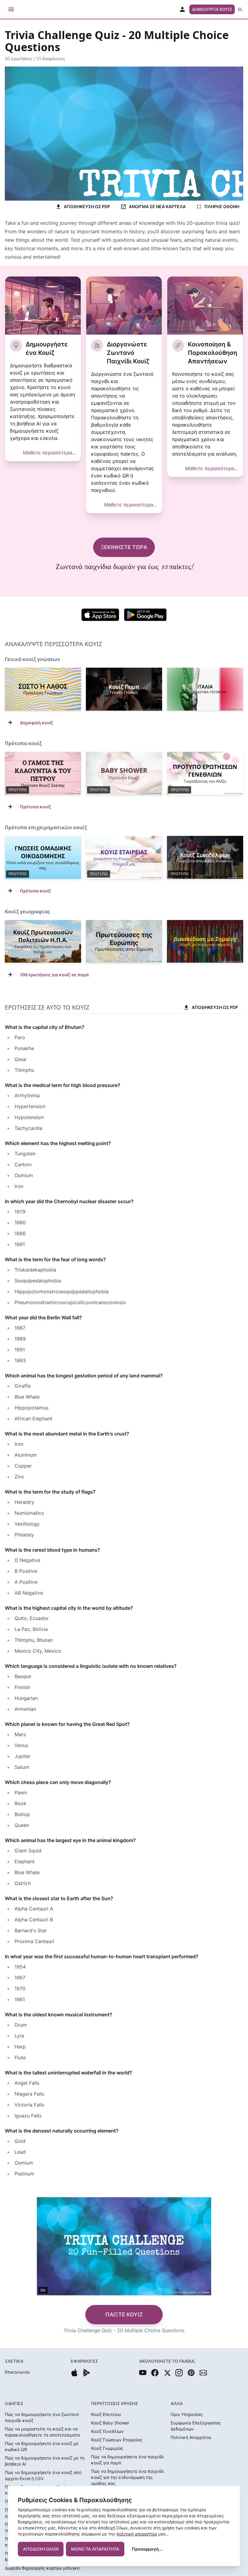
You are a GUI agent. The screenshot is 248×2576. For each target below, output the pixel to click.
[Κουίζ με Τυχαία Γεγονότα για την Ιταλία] (205, 689)
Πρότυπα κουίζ (36, 807)
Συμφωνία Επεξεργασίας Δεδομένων (196, 2426)
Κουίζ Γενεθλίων (107, 2431)
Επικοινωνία (17, 2372)
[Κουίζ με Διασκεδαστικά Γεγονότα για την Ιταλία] (205, 941)
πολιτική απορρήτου (137, 2534)
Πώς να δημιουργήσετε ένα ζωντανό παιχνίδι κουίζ (42, 2417)
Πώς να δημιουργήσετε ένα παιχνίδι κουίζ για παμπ (127, 2460)
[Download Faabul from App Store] (74, 2373)
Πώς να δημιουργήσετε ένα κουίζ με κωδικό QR (42, 2446)
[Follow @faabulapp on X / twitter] (167, 2373)
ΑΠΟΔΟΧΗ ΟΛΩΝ (41, 2549)
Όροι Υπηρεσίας (187, 2414)
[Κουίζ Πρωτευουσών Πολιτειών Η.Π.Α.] (43, 941)
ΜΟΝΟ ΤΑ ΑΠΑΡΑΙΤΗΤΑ (95, 2549)
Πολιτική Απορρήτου (191, 2437)
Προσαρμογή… (147, 2549)
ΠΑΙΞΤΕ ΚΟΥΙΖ (124, 2314)
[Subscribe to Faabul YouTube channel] (143, 2373)
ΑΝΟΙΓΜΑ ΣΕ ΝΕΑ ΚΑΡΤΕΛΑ (157, 206)
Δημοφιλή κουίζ (37, 723)
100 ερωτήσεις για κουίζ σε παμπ (54, 975)
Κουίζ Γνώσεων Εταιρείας (117, 2440)
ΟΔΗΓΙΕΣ (14, 2403)
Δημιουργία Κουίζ (212, 9)
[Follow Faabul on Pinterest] (191, 2373)
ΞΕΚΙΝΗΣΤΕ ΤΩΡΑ (124, 547)
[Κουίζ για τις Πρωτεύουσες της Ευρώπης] (124, 941)
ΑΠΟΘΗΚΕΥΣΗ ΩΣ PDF (87, 206)
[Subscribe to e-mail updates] (203, 2373)
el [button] (240, 9)
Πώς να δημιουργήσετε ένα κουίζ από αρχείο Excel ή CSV (43, 2475)
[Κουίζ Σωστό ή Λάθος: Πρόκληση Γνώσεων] (43, 689)
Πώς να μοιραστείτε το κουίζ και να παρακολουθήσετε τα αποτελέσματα (42, 2432)
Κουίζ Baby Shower (110, 2423)
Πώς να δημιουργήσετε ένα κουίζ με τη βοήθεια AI (45, 2461)
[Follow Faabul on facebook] (155, 2373)
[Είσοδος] (182, 9)
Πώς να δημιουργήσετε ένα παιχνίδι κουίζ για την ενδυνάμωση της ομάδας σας (127, 2477)
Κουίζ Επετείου (106, 2414)
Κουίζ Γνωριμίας (107, 2448)
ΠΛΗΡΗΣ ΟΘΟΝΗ (222, 206)
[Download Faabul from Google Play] (86, 2373)
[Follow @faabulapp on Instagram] (179, 2373)
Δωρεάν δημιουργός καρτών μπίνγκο (42, 2568)
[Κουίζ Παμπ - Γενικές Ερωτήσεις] (124, 689)
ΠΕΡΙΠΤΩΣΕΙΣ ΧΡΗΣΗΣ (114, 2403)
